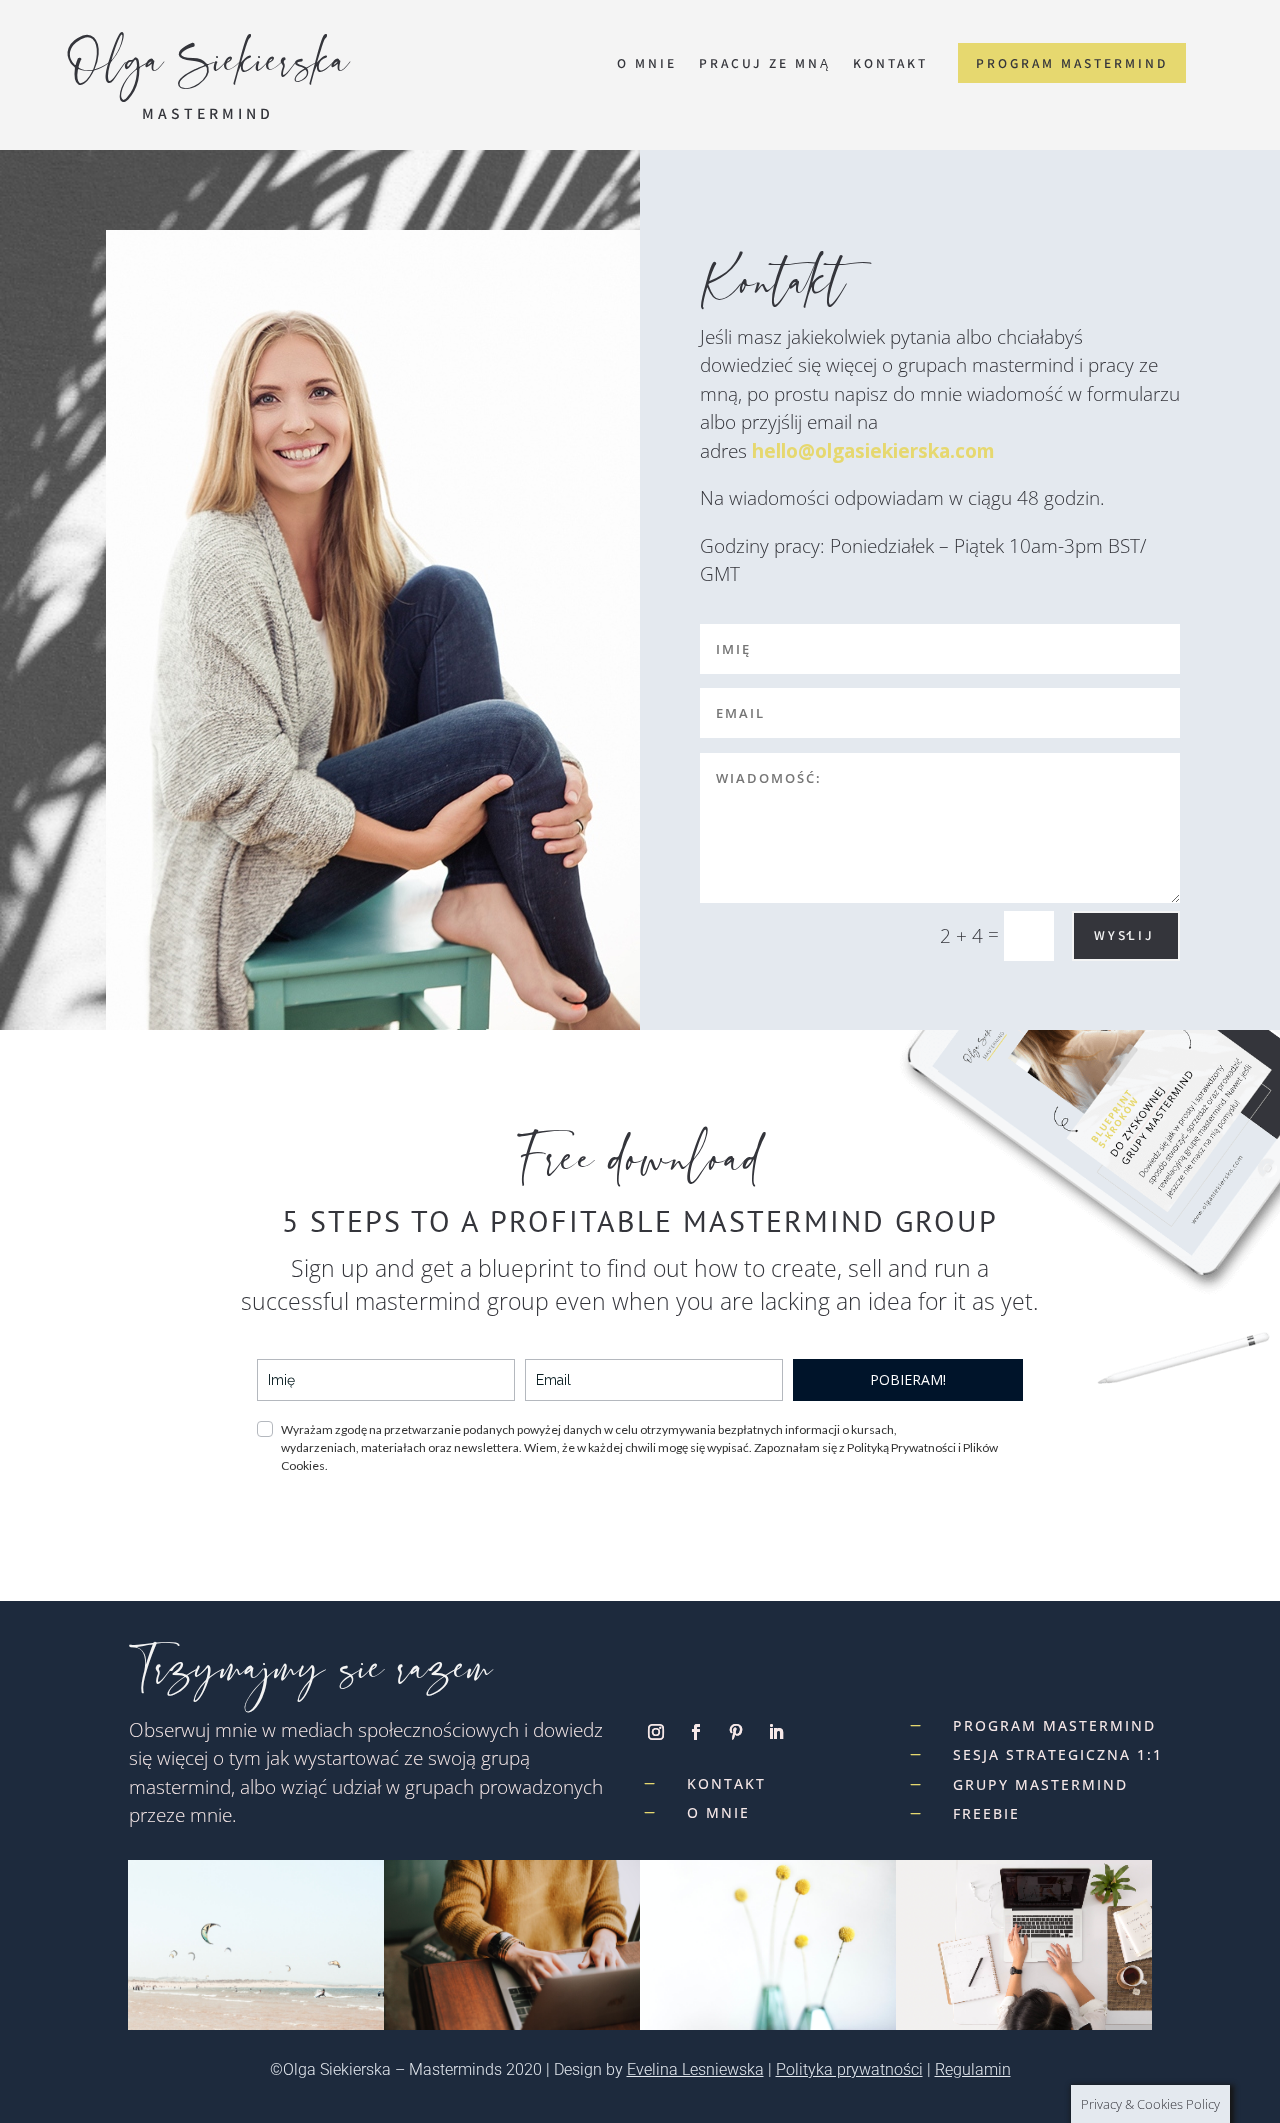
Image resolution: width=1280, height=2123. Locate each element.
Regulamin (973, 2069)
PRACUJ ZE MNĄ (765, 63)
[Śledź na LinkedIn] (776, 1732)
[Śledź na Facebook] (696, 1732)
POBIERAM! (908, 1379)
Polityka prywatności (849, 2069)
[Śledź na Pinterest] (736, 1732)
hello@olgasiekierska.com (873, 451)
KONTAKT (890, 63)
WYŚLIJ (1124, 934)
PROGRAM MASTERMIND (1072, 62)
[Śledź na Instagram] (656, 1732)
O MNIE (647, 63)
